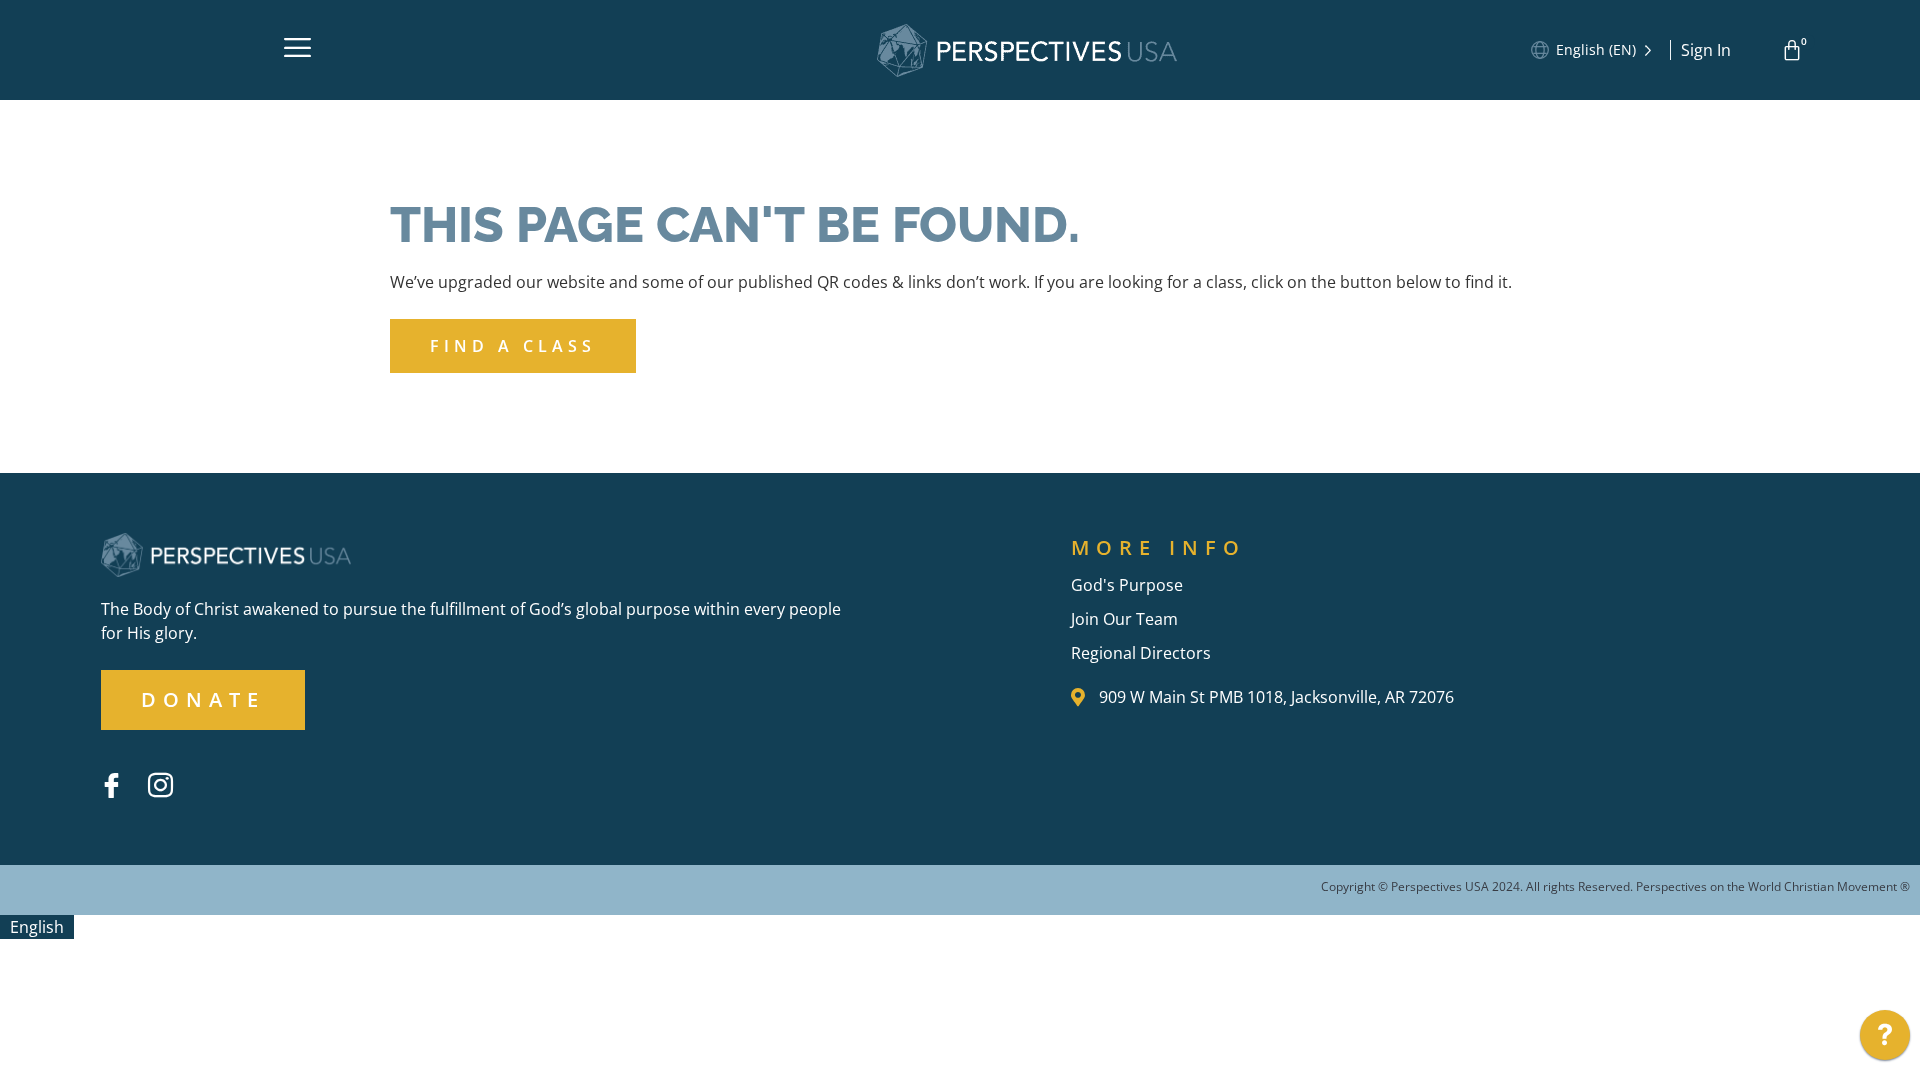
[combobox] (37, 927)
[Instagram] (160, 785)
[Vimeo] (209, 770)
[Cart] (1795, 50)
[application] (1885, 1040)
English (37, 927)
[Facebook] (111, 785)
